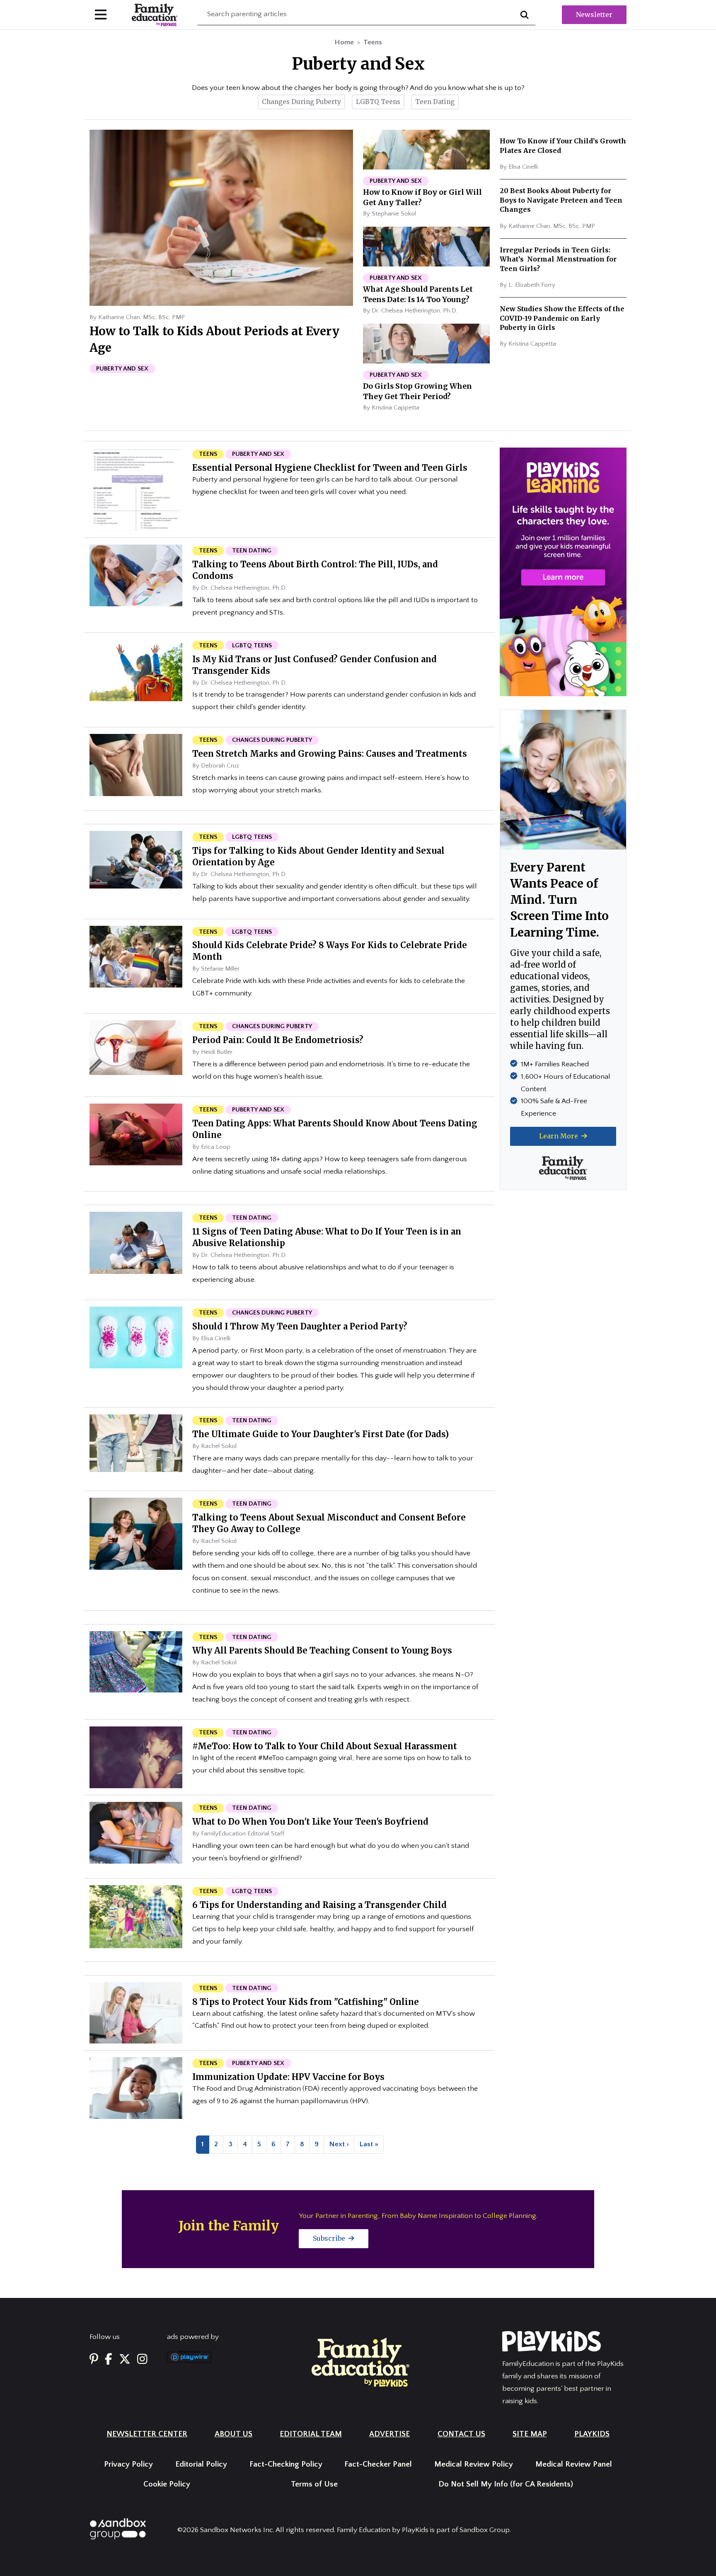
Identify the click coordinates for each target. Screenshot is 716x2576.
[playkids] (563, 571)
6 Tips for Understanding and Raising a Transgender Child (319, 1905)
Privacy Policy (128, 2464)
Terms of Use (314, 2484)
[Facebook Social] (109, 2360)
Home (344, 42)
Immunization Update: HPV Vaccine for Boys (288, 2077)
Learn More (559, 1136)
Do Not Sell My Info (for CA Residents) (506, 2484)
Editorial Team (311, 2434)
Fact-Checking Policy (286, 2464)
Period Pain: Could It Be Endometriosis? (278, 1040)
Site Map (530, 2434)
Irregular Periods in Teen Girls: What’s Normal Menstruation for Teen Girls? (558, 259)
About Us (233, 2434)
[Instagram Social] (142, 2360)
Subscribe (330, 2238)
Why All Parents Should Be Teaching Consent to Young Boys (322, 1650)
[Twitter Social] (125, 2360)
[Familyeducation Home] (360, 2362)
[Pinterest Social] (94, 2360)
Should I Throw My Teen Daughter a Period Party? (300, 1326)
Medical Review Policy (474, 2464)
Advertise (389, 2434)
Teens (373, 42)
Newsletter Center (147, 2434)
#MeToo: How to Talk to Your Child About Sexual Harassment (325, 1746)
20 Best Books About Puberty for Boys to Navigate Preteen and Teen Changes (561, 200)
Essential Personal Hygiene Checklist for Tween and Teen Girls (330, 468)
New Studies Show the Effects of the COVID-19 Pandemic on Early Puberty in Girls (562, 318)
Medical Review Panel (574, 2464)
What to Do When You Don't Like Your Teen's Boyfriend (310, 1822)
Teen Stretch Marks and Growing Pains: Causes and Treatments (330, 754)
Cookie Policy (167, 2484)
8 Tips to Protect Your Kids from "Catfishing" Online (306, 2002)
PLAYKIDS (592, 2434)
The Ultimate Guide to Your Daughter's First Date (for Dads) (321, 1434)
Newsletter (594, 15)
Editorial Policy (201, 2464)
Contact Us (461, 2434)
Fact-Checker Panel (378, 2464)
